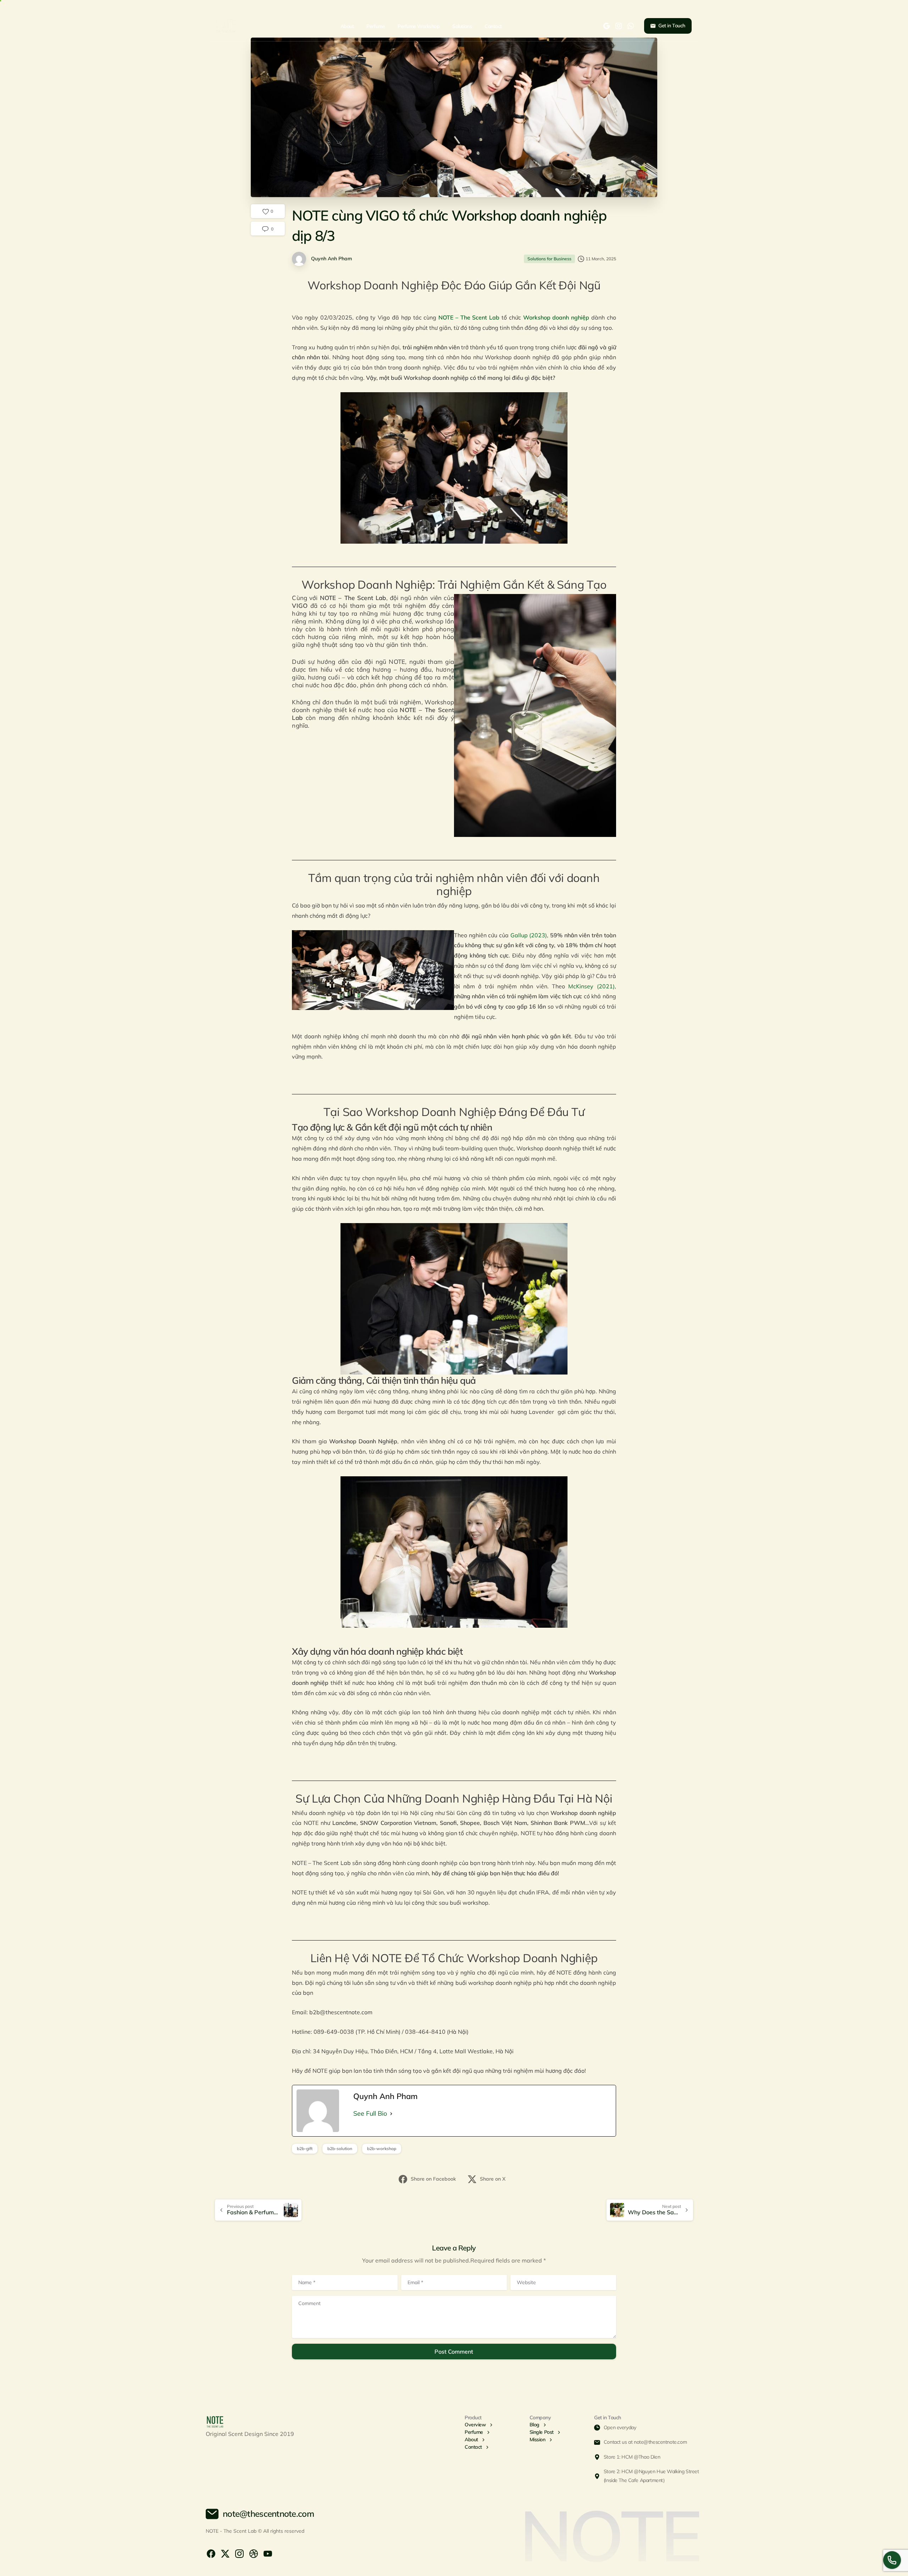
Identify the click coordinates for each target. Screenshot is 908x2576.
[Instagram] (619, 26)
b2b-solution (340, 2148)
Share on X (493, 2179)
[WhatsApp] (631, 26)
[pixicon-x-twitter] (225, 2553)
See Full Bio (370, 2113)
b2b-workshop (382, 2148)
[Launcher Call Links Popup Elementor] (892, 2560)
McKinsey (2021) (591, 986)
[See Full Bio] (391, 2114)
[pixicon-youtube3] (268, 2553)
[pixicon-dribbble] (254, 2553)
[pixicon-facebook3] (211, 2553)
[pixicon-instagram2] (239, 2553)
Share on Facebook (433, 2179)
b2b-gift (305, 2148)
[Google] (607, 26)
